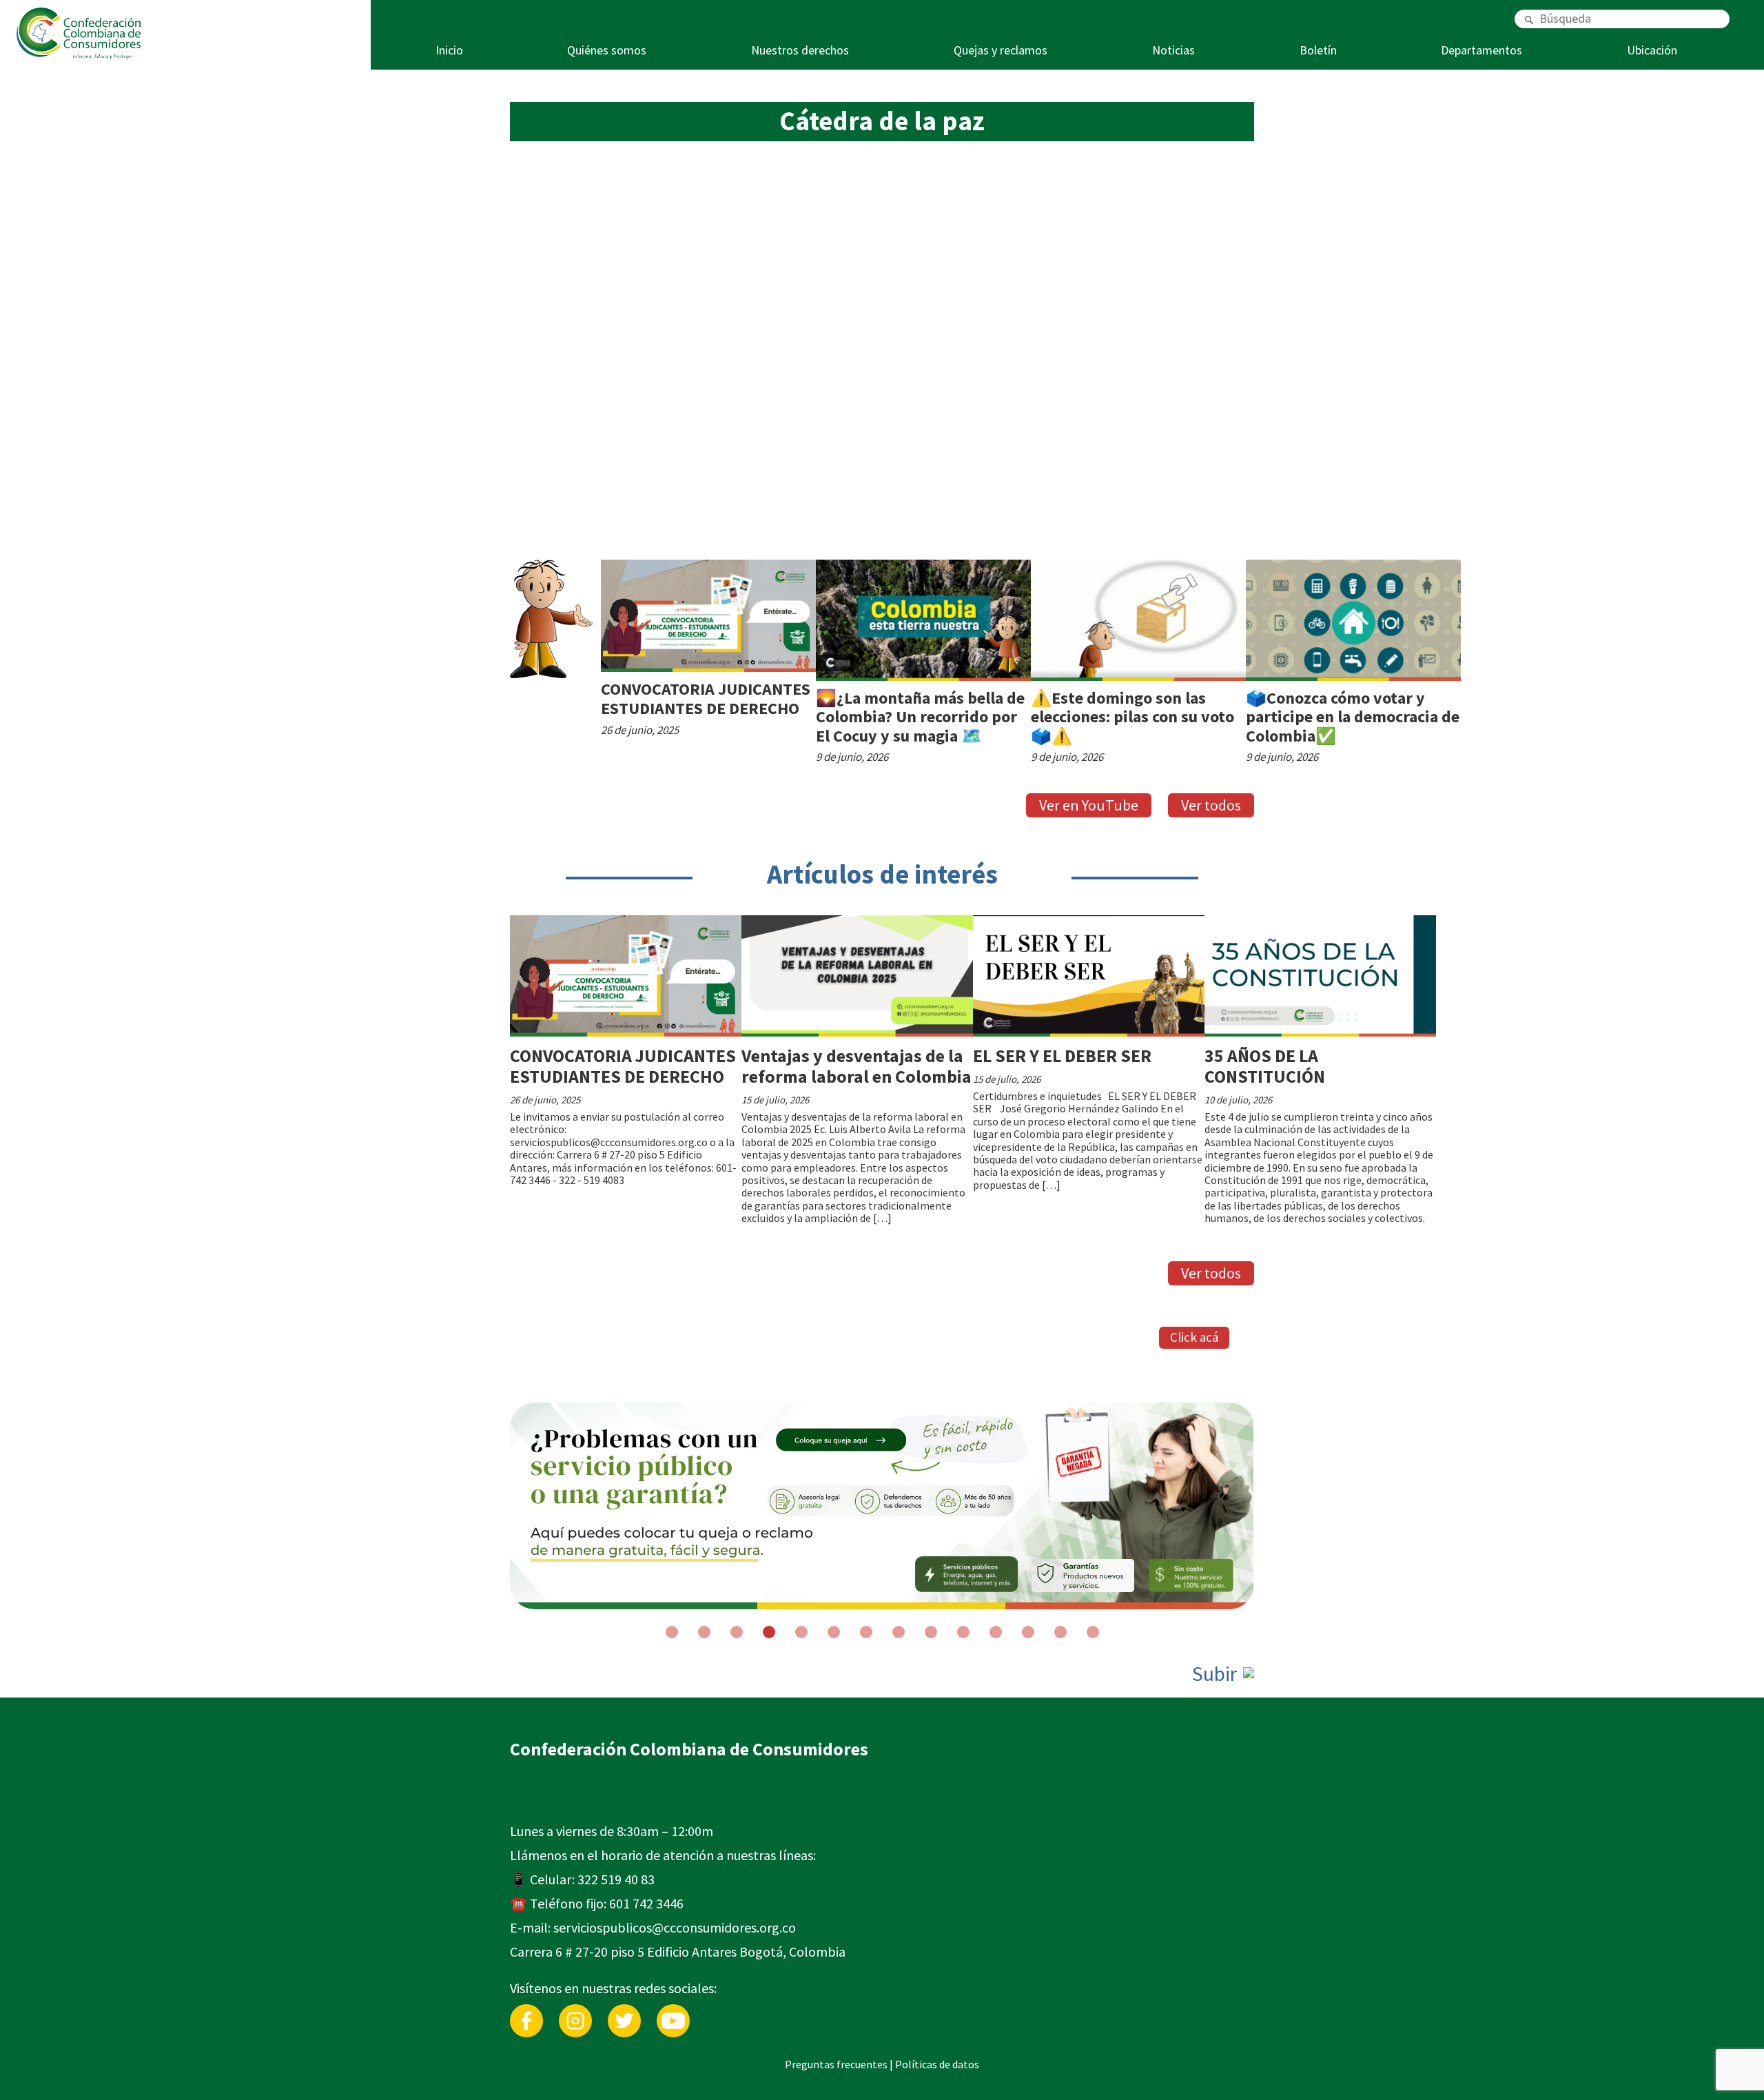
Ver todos (1211, 805)
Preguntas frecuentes (836, 2064)
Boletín (1318, 50)
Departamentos (1481, 50)
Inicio (449, 50)
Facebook (526, 2011)
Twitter (624, 2011)
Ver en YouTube (1089, 805)
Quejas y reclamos (1001, 50)
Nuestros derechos (800, 50)
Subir (1217, 1674)
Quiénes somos (607, 50)
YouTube (673, 2011)
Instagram (575, 2011)
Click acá (1194, 1337)
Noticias (1173, 50)
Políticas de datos (937, 2064)
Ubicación (1652, 50)
